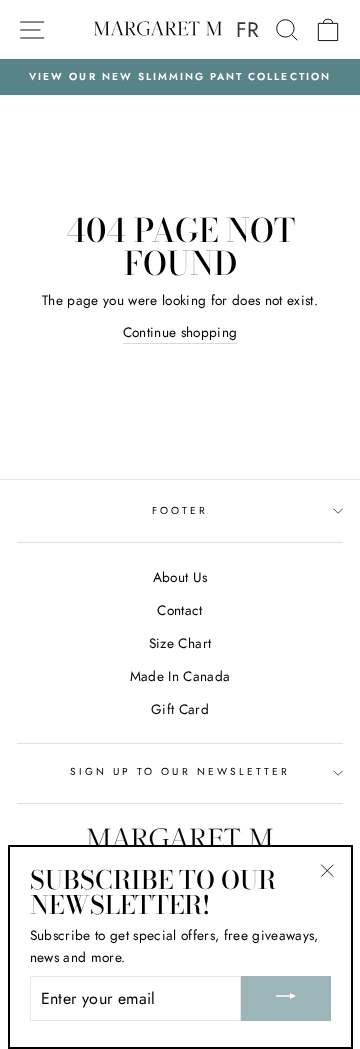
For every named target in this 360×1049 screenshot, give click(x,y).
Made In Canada (180, 676)
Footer (180, 510)
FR (248, 30)
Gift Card (180, 709)
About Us (180, 577)
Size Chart (180, 643)
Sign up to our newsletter (180, 771)
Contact (179, 610)
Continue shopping (180, 332)
